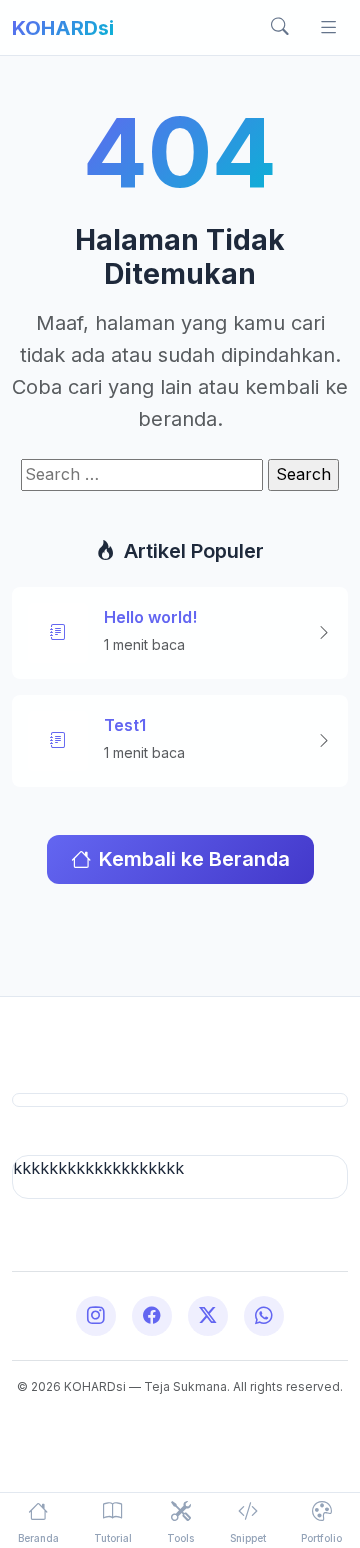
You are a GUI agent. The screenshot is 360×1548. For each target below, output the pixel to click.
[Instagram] (96, 1316)
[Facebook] (152, 1316)
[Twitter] (208, 1316)
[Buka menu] (328, 28)
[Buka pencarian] (280, 28)
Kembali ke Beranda (194, 859)
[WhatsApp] (264, 1316)
